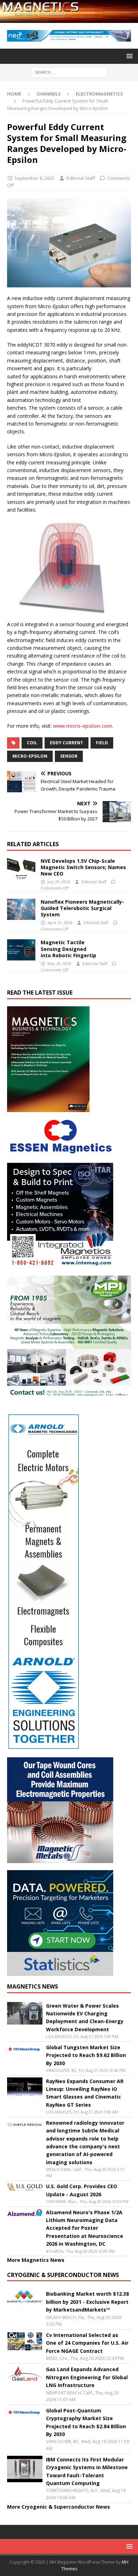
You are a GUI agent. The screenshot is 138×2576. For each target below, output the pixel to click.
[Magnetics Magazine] (69, 19)
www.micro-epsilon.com (83, 726)
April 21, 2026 (60, 923)
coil (32, 743)
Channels (49, 94)
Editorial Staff (81, 178)
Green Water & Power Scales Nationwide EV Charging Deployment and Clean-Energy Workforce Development (85, 2018)
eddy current (67, 743)
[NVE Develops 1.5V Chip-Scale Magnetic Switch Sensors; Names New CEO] (21, 868)
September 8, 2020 (34, 178)
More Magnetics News (36, 2260)
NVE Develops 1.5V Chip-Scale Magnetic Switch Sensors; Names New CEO (83, 867)
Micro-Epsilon (30, 756)
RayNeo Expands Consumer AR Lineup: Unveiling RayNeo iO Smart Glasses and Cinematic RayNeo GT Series (85, 2093)
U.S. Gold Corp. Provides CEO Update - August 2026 (82, 2190)
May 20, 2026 (59, 963)
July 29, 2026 (59, 882)
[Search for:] (69, 72)
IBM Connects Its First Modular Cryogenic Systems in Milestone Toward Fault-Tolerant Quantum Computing (87, 2471)
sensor (69, 756)
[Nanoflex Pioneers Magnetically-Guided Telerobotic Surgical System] (21, 909)
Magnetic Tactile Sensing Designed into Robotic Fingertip (69, 949)
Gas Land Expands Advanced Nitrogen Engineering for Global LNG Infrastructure (87, 2377)
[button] (128, 56)
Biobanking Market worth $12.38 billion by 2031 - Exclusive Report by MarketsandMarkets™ (87, 2302)
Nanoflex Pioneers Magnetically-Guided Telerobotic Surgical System (82, 908)
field (102, 743)
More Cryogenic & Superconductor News (59, 2507)
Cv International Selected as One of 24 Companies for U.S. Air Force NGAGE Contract (87, 2343)
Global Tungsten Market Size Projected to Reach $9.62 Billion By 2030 (86, 2055)
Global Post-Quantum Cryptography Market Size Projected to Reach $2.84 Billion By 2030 (86, 2422)
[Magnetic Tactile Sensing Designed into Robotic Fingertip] (21, 950)
